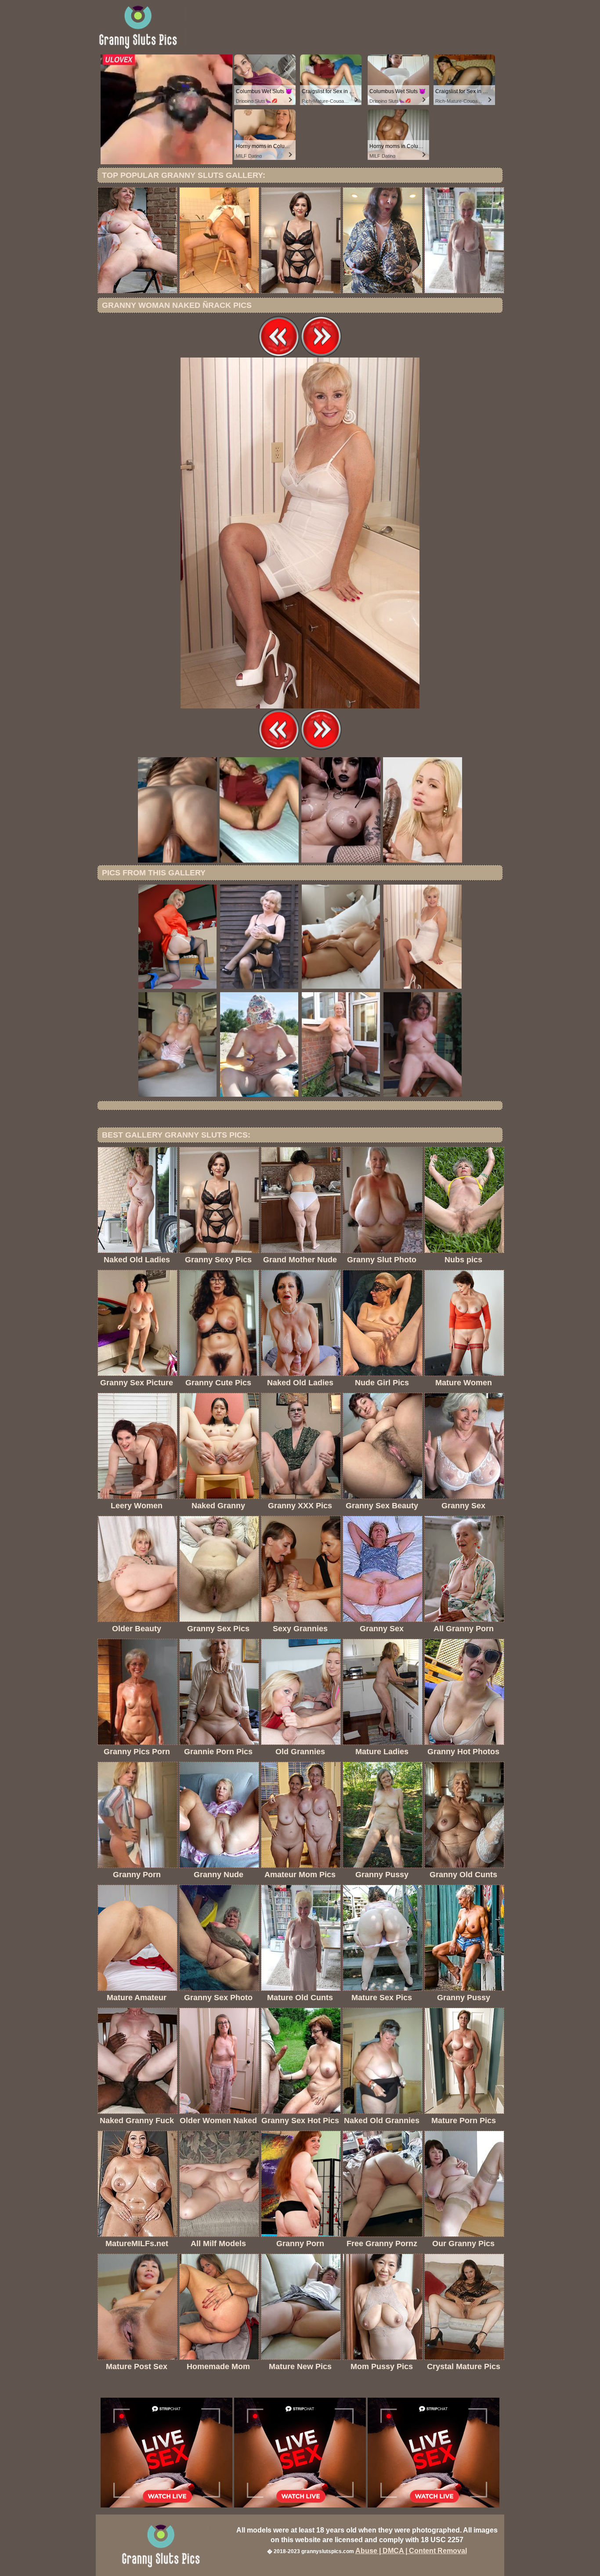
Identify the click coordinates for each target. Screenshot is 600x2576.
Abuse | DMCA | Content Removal (411, 2551)
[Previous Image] (279, 355)
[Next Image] (321, 355)
